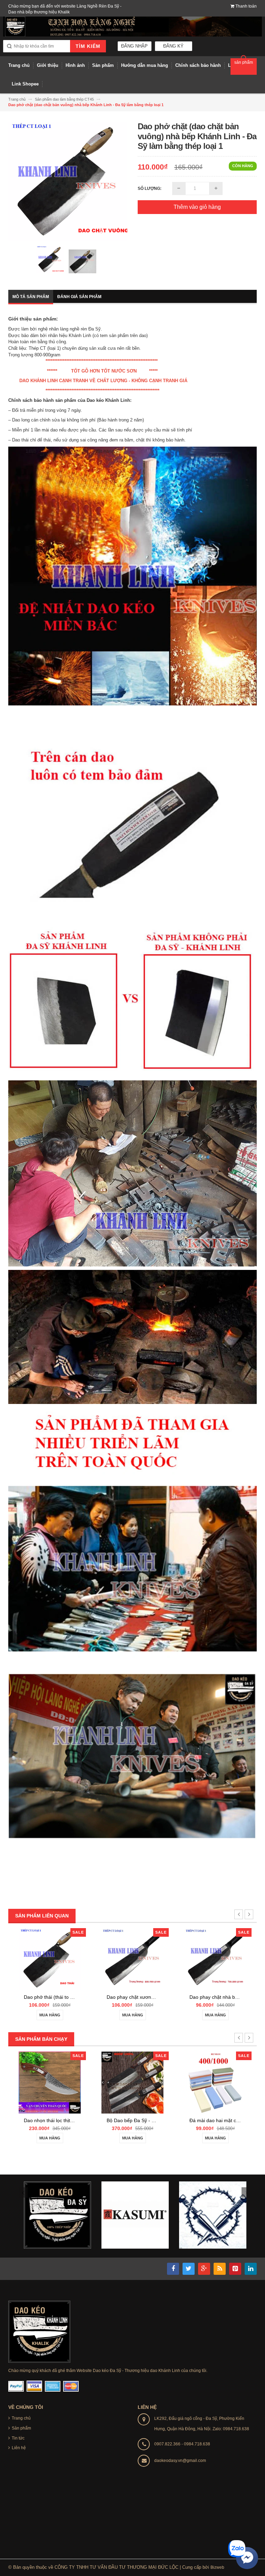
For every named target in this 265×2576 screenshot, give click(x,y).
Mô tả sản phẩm (31, 297)
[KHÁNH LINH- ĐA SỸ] (39, 2331)
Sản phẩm (21, 2428)
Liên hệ (19, 2448)
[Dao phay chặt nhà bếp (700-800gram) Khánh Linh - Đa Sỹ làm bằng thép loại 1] (215, 1959)
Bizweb (217, 2567)
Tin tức (18, 2438)
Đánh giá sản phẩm (79, 297)
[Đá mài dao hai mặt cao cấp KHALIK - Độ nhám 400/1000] (215, 2082)
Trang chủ (21, 2418)
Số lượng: (150, 189)
